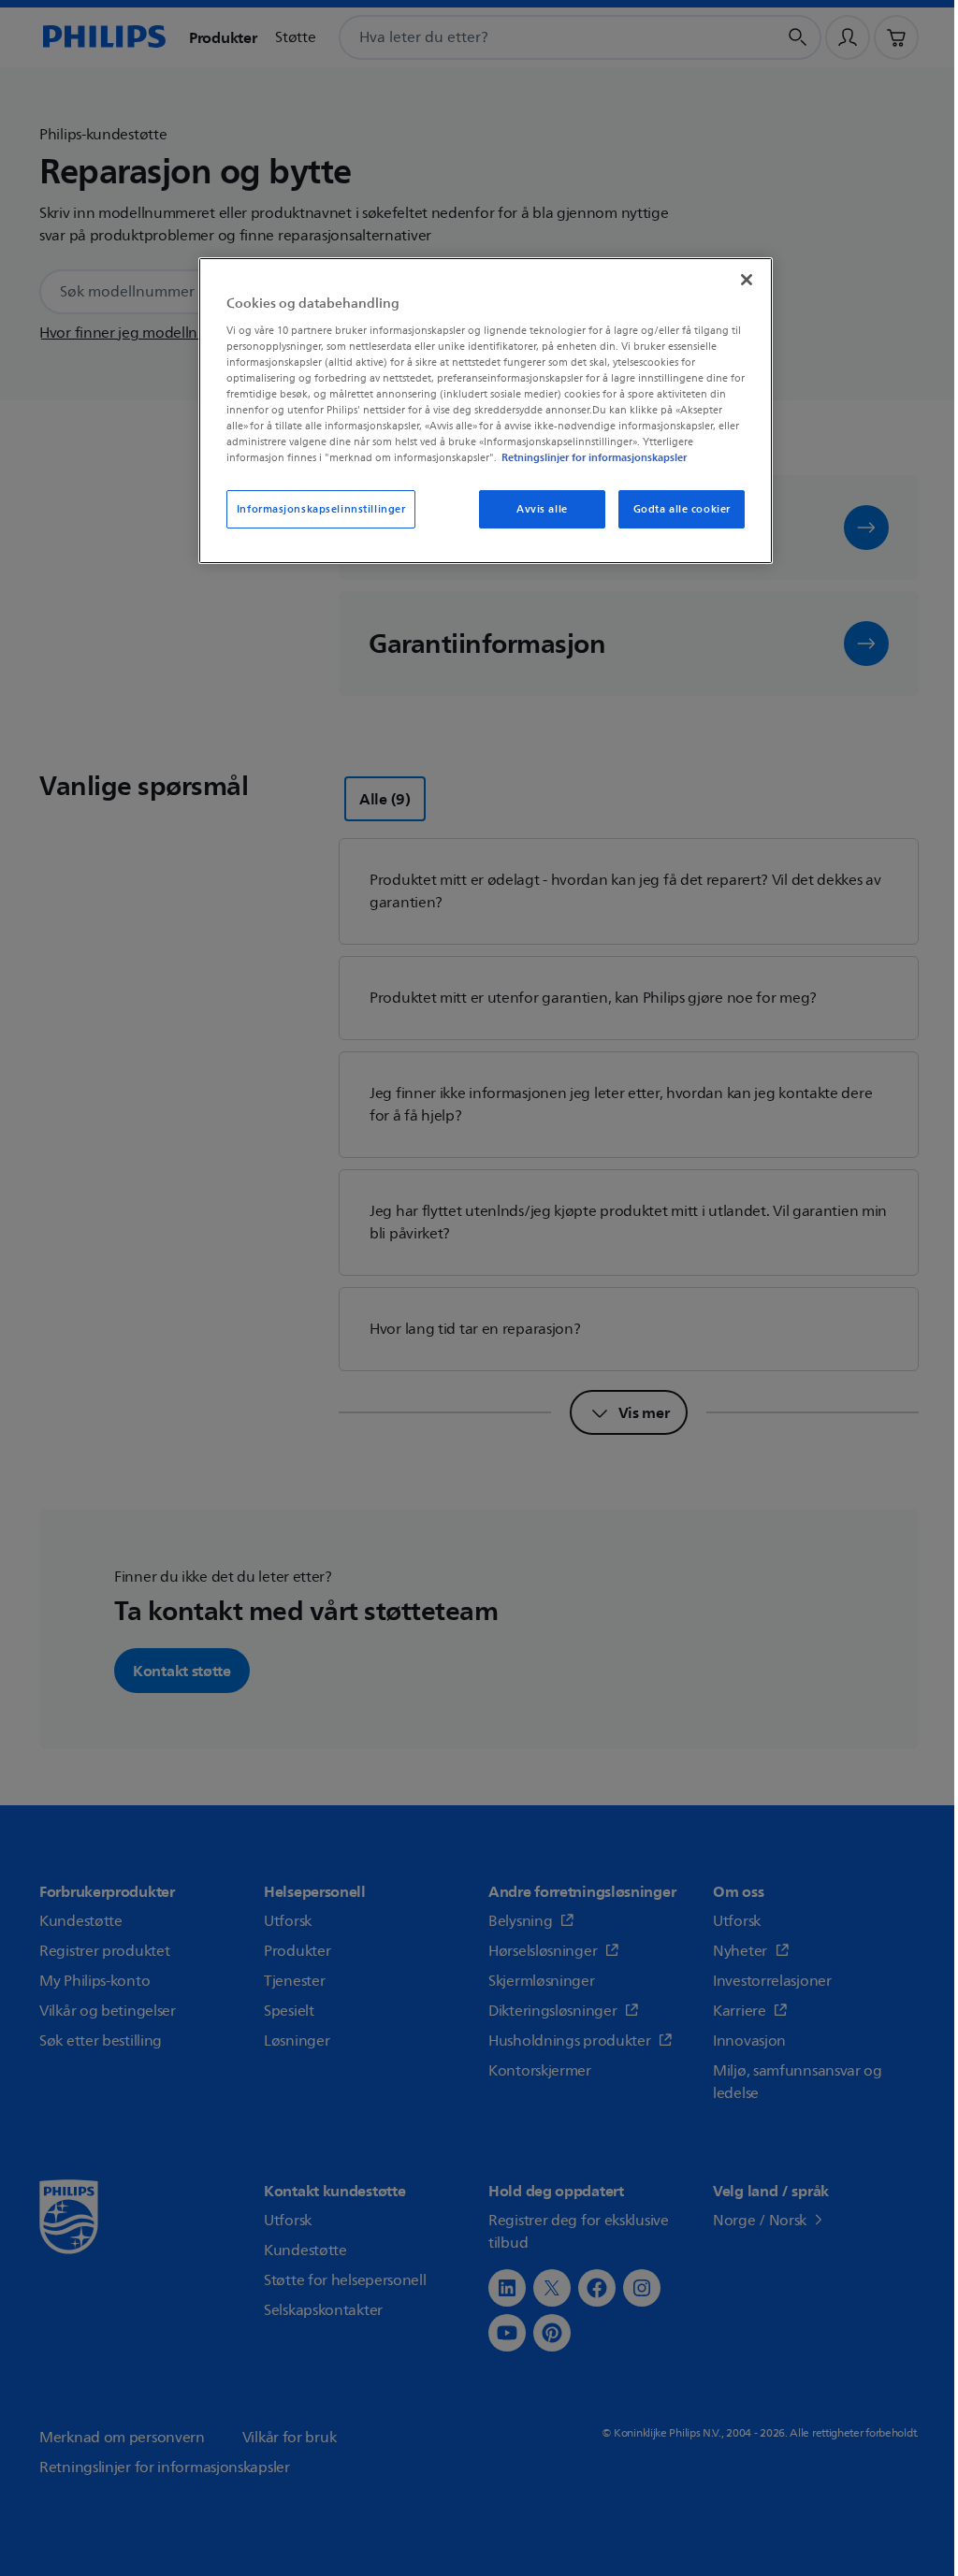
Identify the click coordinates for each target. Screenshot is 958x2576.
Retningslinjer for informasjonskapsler (594, 457)
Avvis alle (542, 509)
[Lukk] (747, 280)
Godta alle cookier (682, 509)
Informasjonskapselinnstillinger (321, 509)
